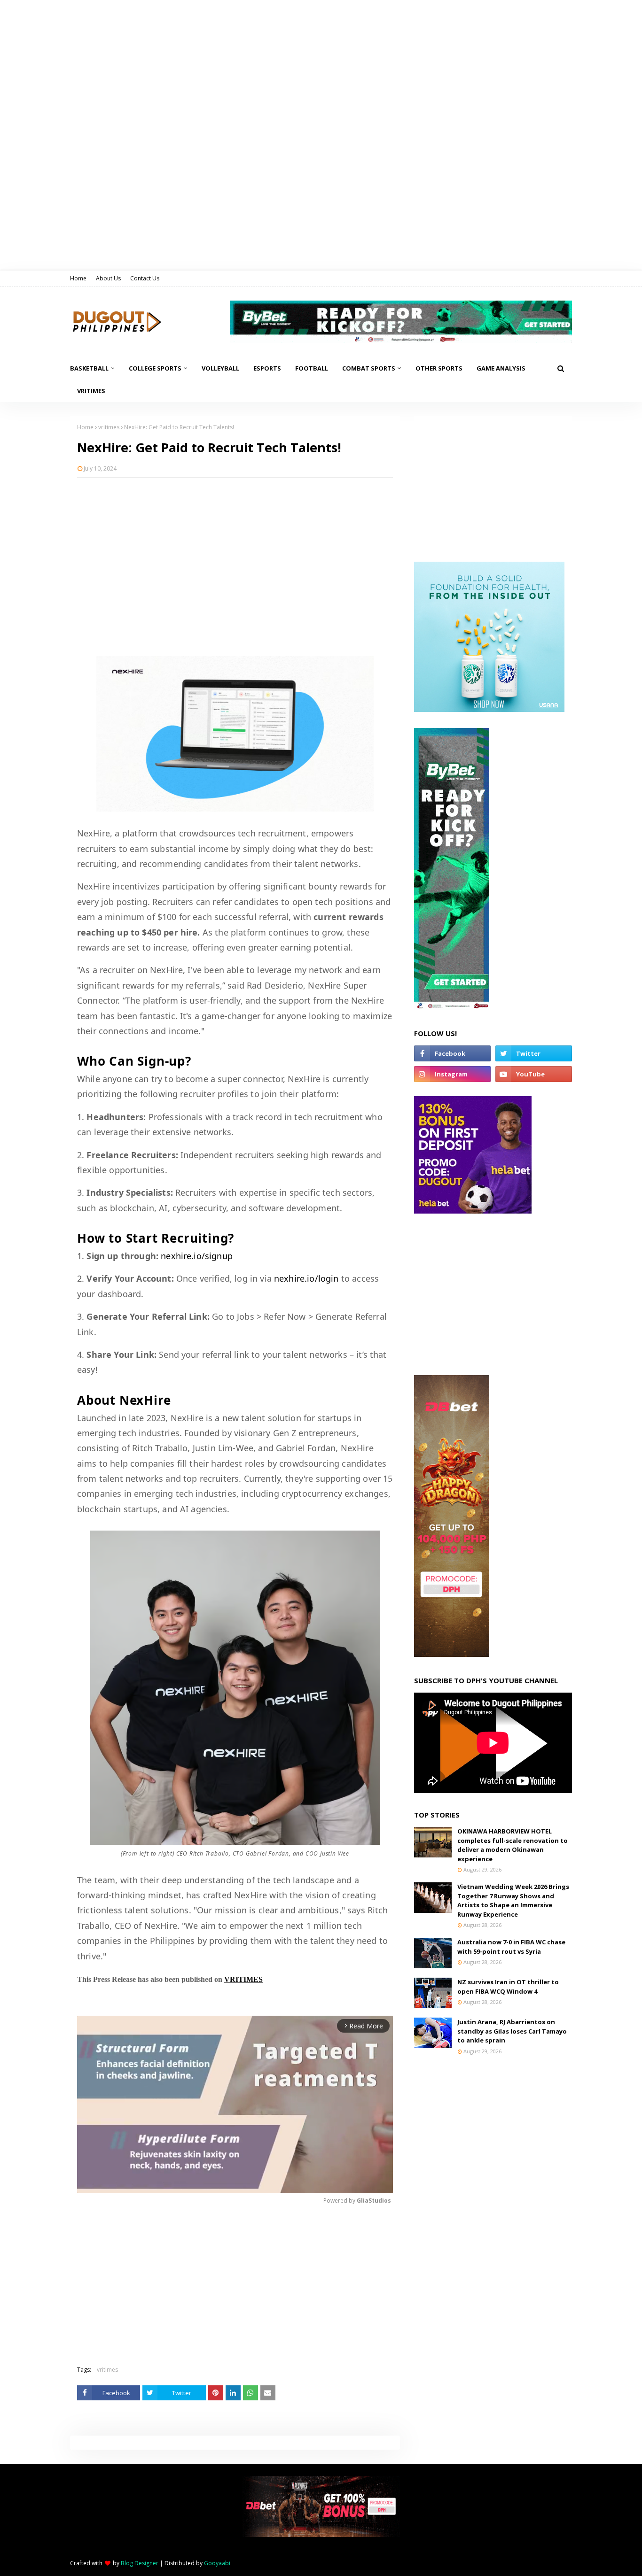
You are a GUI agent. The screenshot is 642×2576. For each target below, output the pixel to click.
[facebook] (452, 1053)
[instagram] (452, 1074)
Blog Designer (140, 2563)
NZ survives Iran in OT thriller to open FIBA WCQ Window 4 (508, 1987)
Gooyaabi (217, 2563)
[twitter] (534, 1053)
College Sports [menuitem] (155, 368)
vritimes (109, 427)
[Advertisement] (235, 553)
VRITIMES (243, 1979)
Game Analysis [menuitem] (501, 368)
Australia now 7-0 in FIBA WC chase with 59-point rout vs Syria (511, 1947)
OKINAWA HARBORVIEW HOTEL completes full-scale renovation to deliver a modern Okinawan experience (513, 1845)
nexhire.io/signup (197, 1256)
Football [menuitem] (312, 368)
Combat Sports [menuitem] (369, 368)
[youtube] (534, 1074)
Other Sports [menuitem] (439, 368)
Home (78, 278)
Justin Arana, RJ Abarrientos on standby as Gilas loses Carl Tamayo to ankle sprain (512, 2031)
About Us (108, 278)
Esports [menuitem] (267, 368)
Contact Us (145, 278)
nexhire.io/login (306, 1278)
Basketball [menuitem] (89, 368)
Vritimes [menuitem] (91, 391)
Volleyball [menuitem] (220, 368)
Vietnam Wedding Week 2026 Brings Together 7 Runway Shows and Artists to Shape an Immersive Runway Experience (513, 1900)
